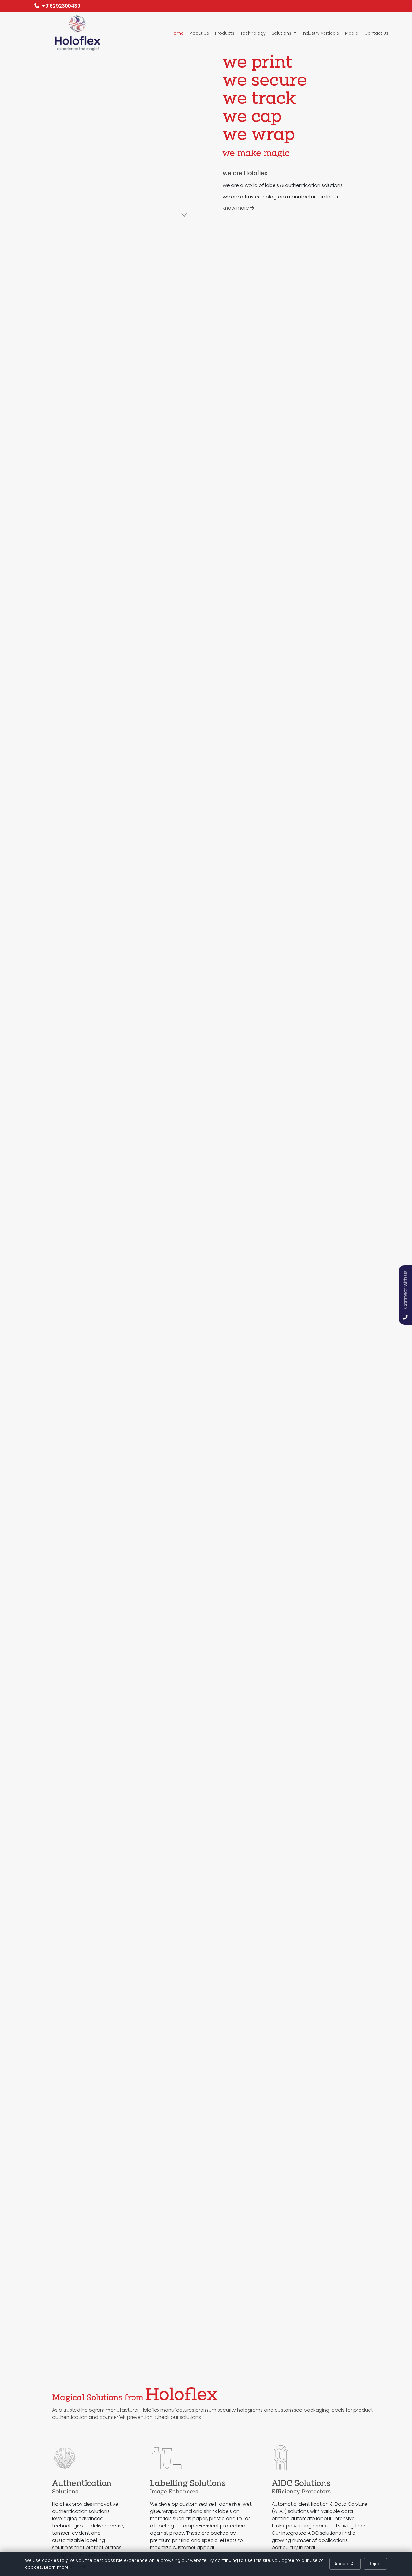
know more (236, 208)
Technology (253, 33)
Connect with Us (406, 1290)
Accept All (345, 2564)
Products (225, 33)
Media (352, 33)
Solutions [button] (282, 33)
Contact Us (376, 33)
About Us (199, 33)
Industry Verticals (321, 33)
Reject (375, 2564)
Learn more (56, 2567)
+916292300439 (60, 6)
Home (177, 33)
